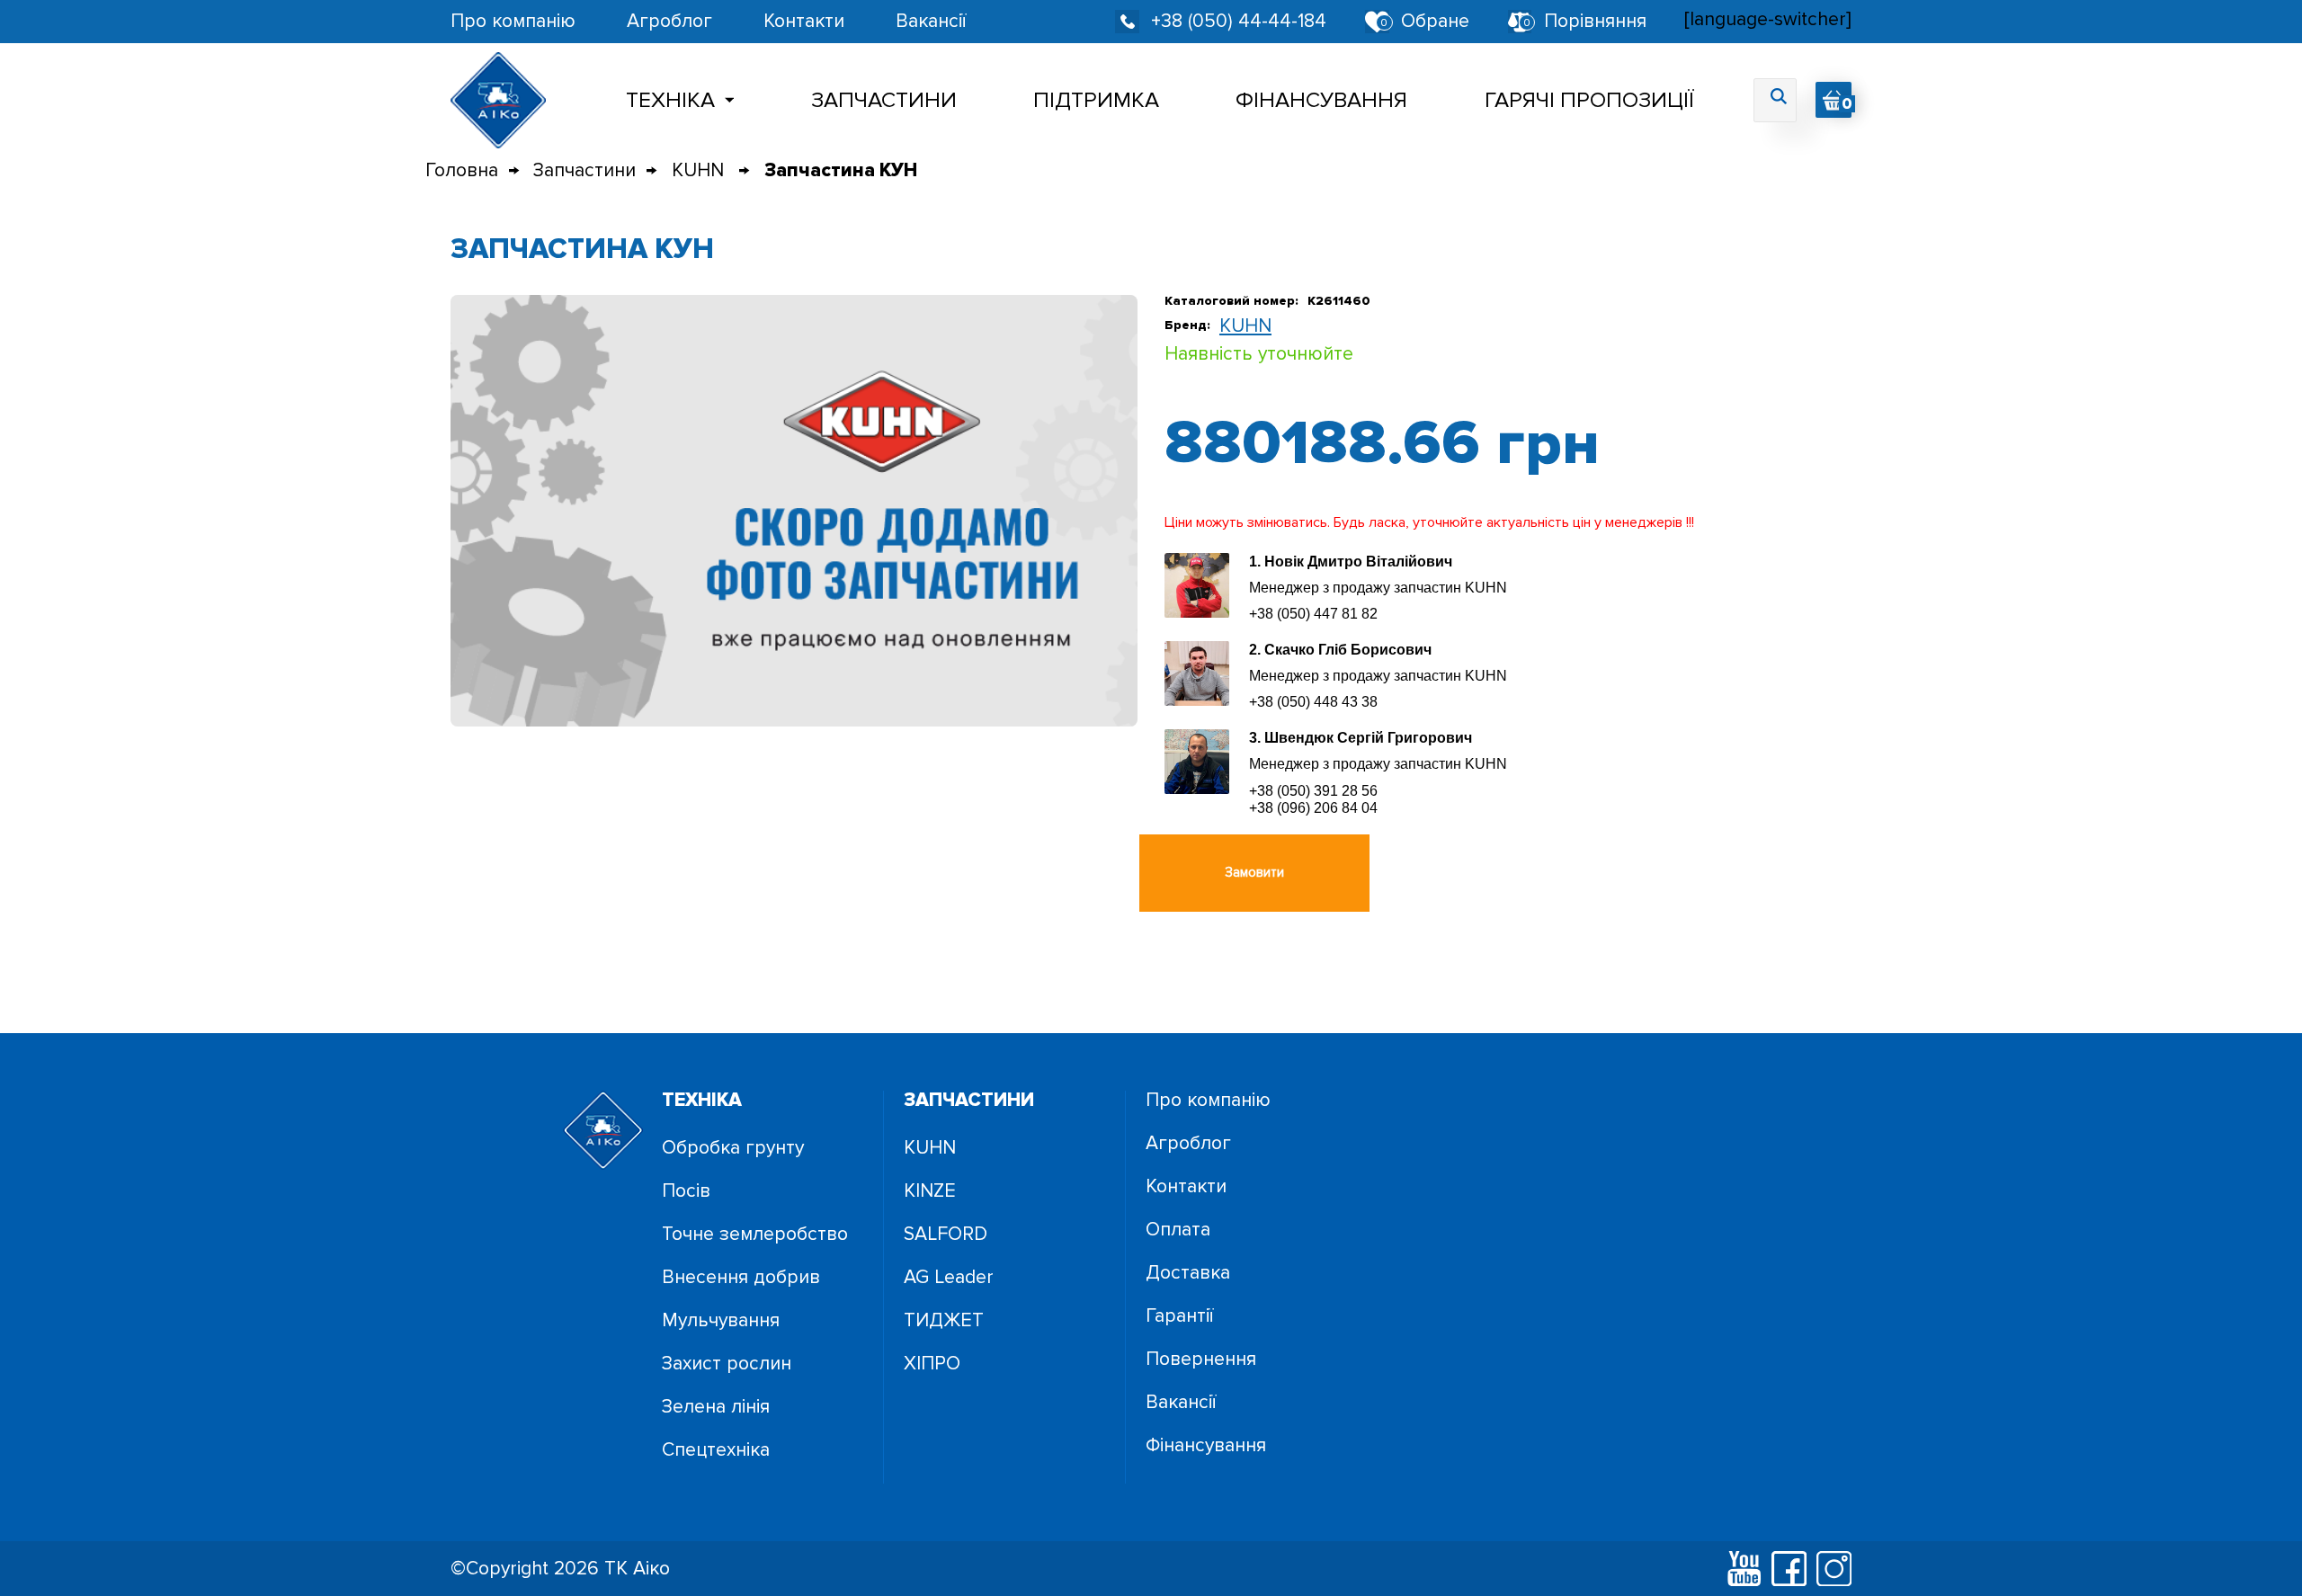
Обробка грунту (733, 1148)
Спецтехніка (716, 1450)
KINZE (930, 1191)
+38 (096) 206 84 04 (1313, 808)
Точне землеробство (755, 1234)
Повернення (1201, 1359)
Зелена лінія (716, 1407)
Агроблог (669, 21)
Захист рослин (727, 1364)
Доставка (1188, 1273)
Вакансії (931, 21)
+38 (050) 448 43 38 (1313, 702)
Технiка (670, 100)
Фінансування (1321, 100)
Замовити (1254, 872)
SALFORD (946, 1234)
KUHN (700, 170)
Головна (462, 170)
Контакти (804, 21)
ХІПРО (932, 1364)
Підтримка (1096, 100)
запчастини (969, 1100)
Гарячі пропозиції (1589, 100)
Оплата (1178, 1230)
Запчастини (884, 100)
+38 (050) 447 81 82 (1313, 614)
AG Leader (949, 1277)
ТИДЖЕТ (944, 1320)
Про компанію (513, 21)
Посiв (686, 1191)
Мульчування (721, 1320)
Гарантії (1179, 1316)
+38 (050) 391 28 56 (1313, 791)
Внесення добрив (741, 1277)
